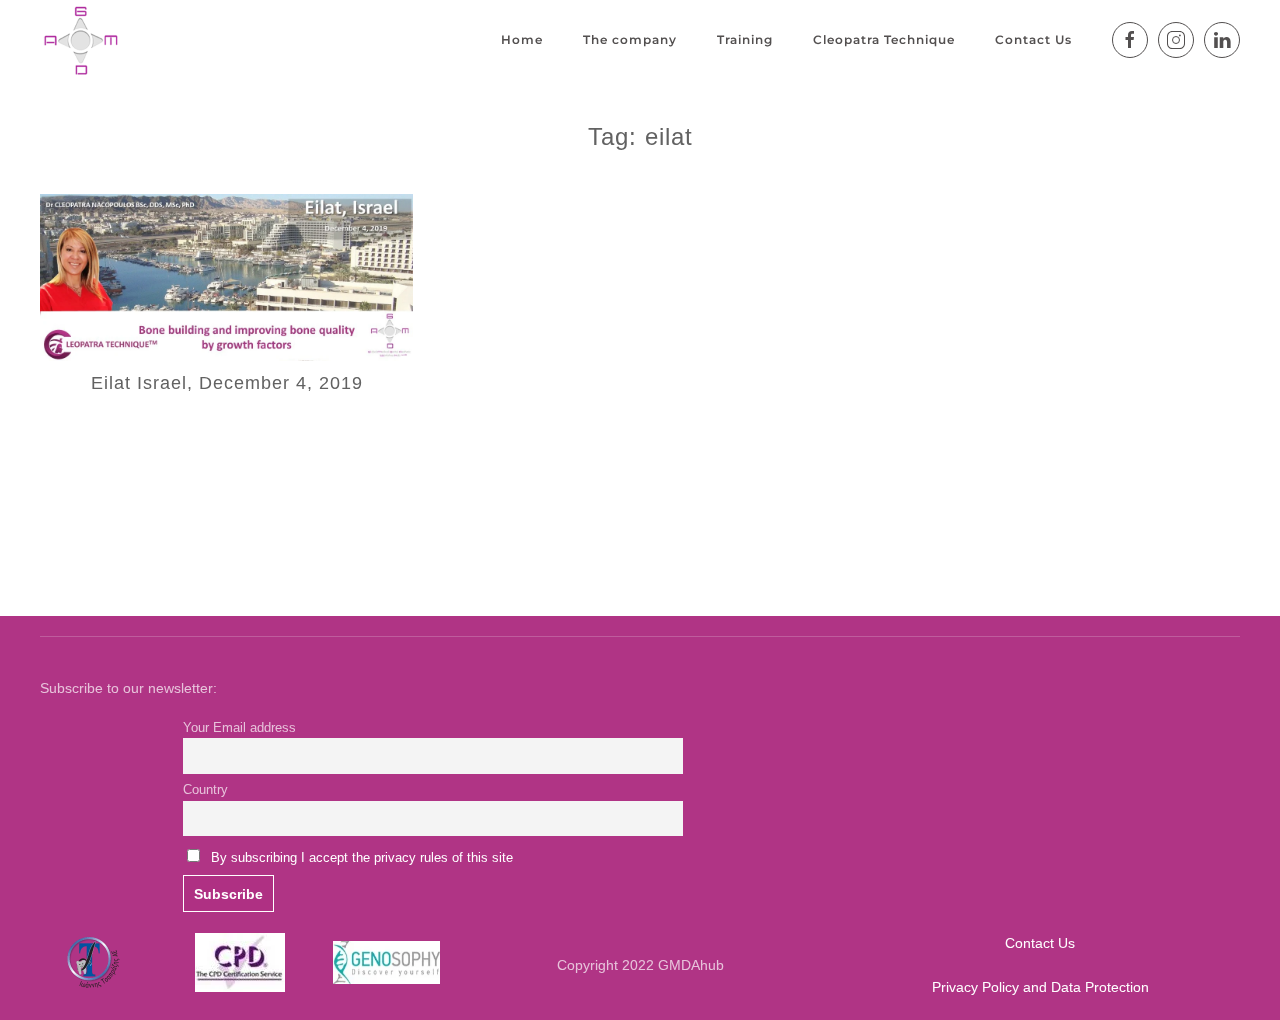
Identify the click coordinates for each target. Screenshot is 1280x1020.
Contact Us (1033, 39)
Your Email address (239, 728)
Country (205, 790)
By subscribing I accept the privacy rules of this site (362, 858)
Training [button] (745, 39)
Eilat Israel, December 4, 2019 (227, 383)
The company (630, 39)
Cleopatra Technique (884, 39)
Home (522, 39)
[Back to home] (80, 40)
